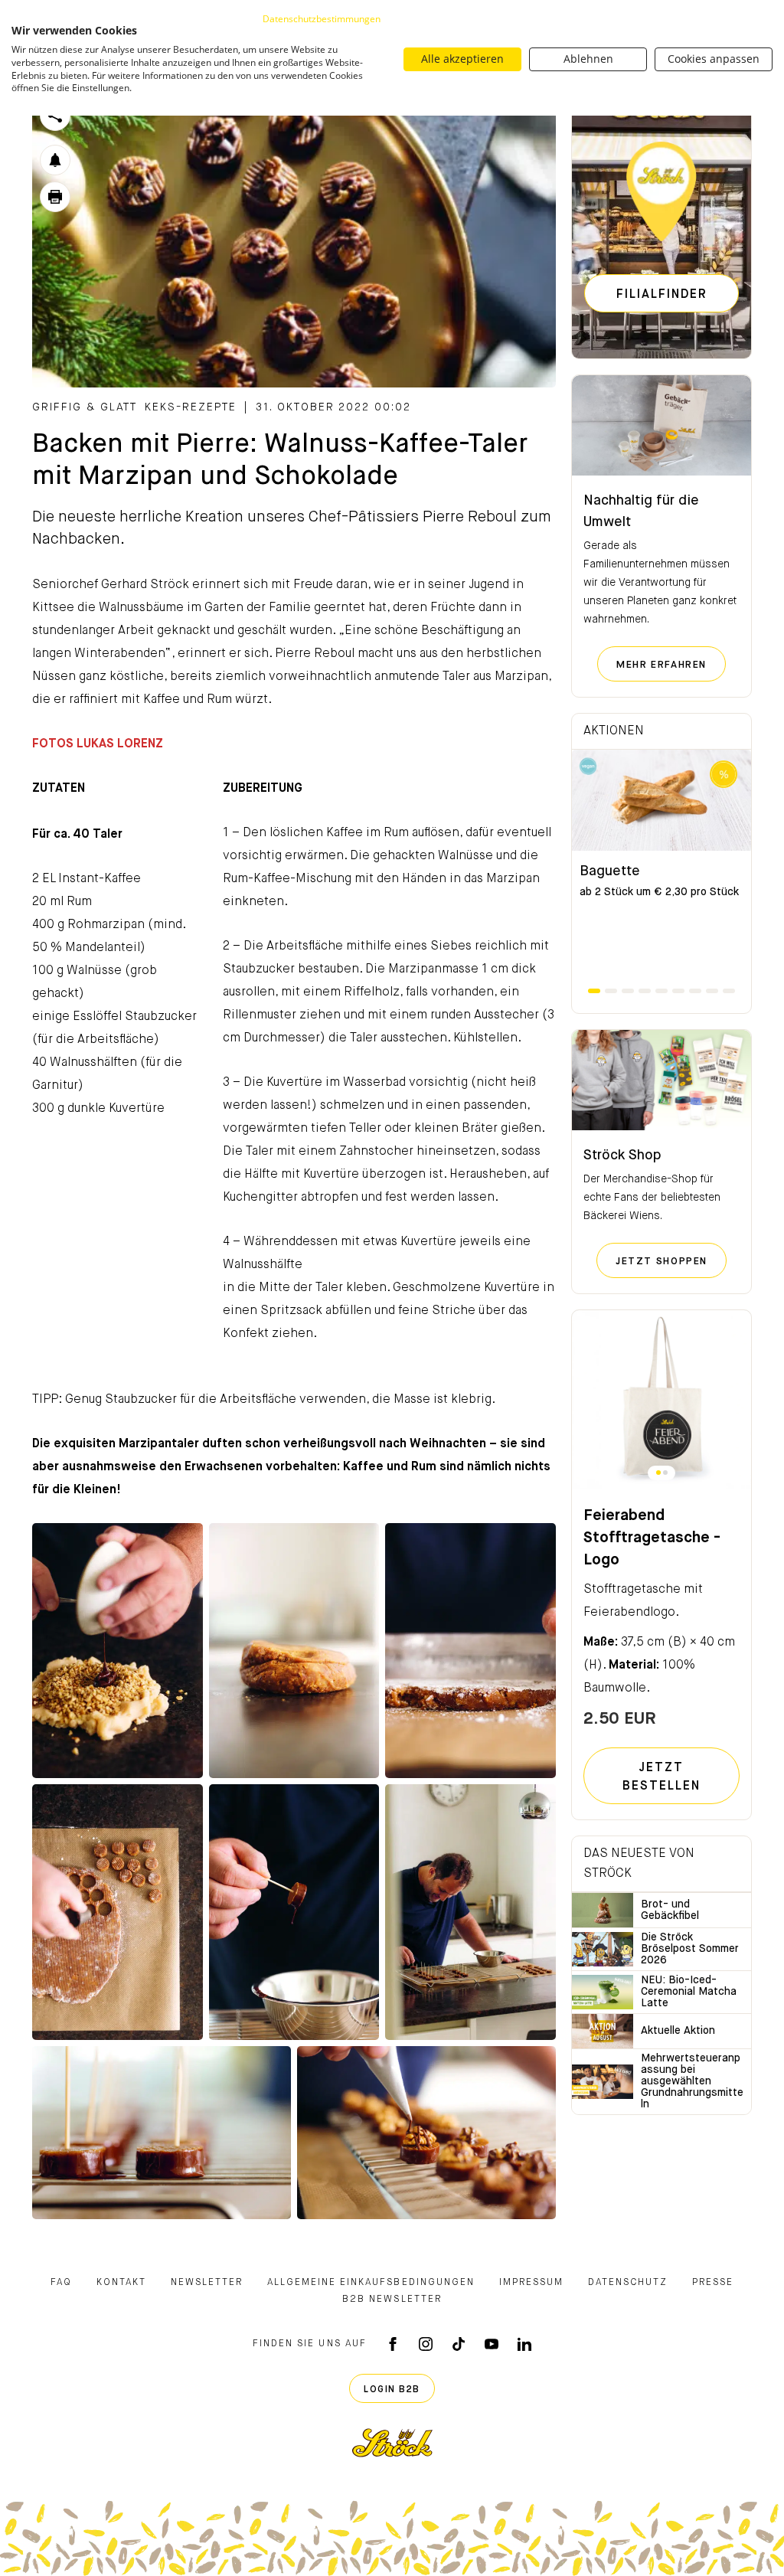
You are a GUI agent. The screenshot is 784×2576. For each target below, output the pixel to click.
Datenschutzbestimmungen (322, 19)
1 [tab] (594, 991)
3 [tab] (628, 991)
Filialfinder (662, 295)
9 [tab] (729, 991)
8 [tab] (712, 991)
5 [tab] (661, 991)
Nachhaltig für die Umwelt (641, 512)
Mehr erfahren (671, 665)
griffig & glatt (85, 407)
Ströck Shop (622, 1156)
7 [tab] (695, 991)
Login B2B (392, 2390)
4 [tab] (645, 991)
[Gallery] (118, 1651)
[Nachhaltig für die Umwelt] (661, 426)
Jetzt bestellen (661, 1777)
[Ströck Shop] (661, 1080)
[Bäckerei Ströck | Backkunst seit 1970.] (392, 2443)
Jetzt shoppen (671, 1261)
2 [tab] (611, 991)
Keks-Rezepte (191, 407)
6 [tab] (678, 991)
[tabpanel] (661, 868)
